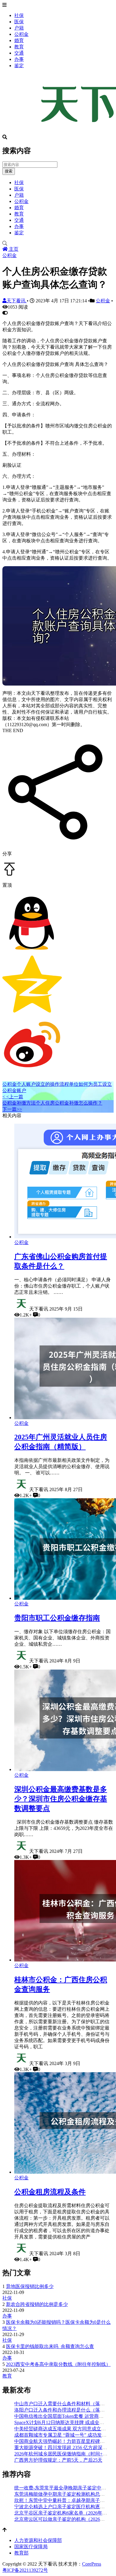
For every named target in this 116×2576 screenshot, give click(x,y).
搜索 (9, 171)
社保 (19, 15)
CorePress (92, 2564)
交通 (19, 53)
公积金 (21, 34)
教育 (19, 47)
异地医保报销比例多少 (30, 2286)
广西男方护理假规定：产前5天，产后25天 (58, 2460)
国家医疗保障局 (31, 2547)
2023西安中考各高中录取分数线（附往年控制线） (58, 2364)
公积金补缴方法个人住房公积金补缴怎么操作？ (52, 1103)
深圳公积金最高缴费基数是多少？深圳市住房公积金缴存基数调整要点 (61, 1799)
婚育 (19, 40)
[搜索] (58, 244)
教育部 (21, 2553)
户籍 (19, 28)
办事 (19, 59)
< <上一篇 (13, 1097)
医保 (19, 22)
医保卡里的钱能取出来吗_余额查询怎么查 (50, 2346)
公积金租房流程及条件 (50, 2192)
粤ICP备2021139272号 (25, 2570)
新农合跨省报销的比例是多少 (37, 2304)
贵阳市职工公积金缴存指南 (57, 1618)
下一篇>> (12, 1109)
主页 (13, 249)
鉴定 (19, 66)
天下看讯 (17, 301)
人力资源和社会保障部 (38, 2540)
